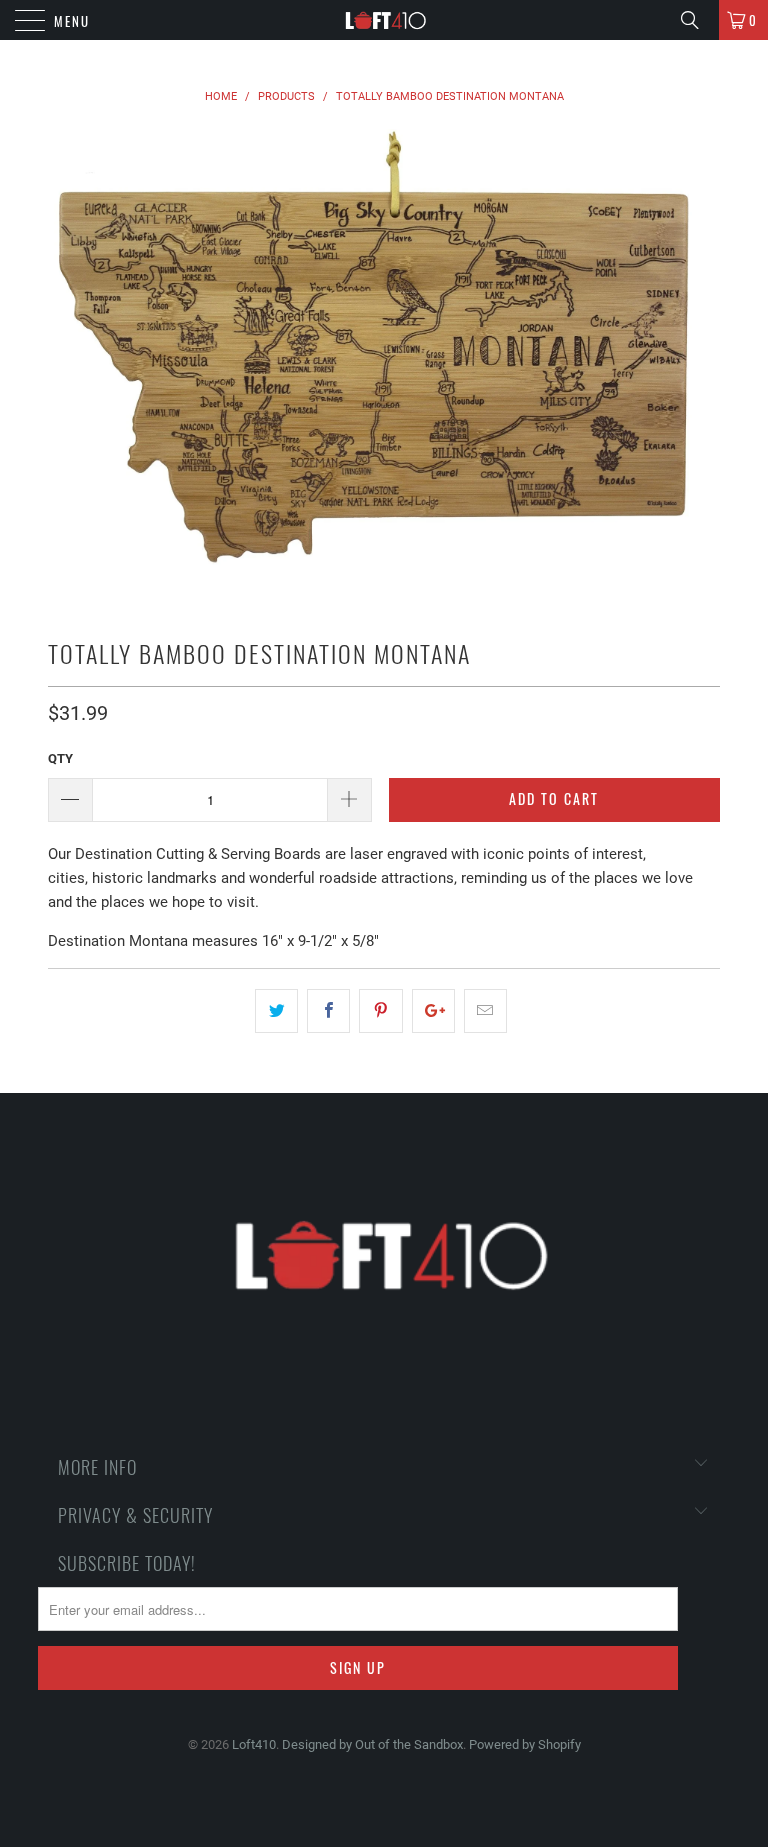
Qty (60, 758)
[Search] (697, 20)
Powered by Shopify (525, 1744)
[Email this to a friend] (485, 1011)
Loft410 (254, 1744)
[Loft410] (384, 20)
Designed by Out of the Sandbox (372, 1744)
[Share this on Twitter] (276, 1011)
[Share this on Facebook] (328, 1011)
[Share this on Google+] (433, 1011)
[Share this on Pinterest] (380, 1011)
